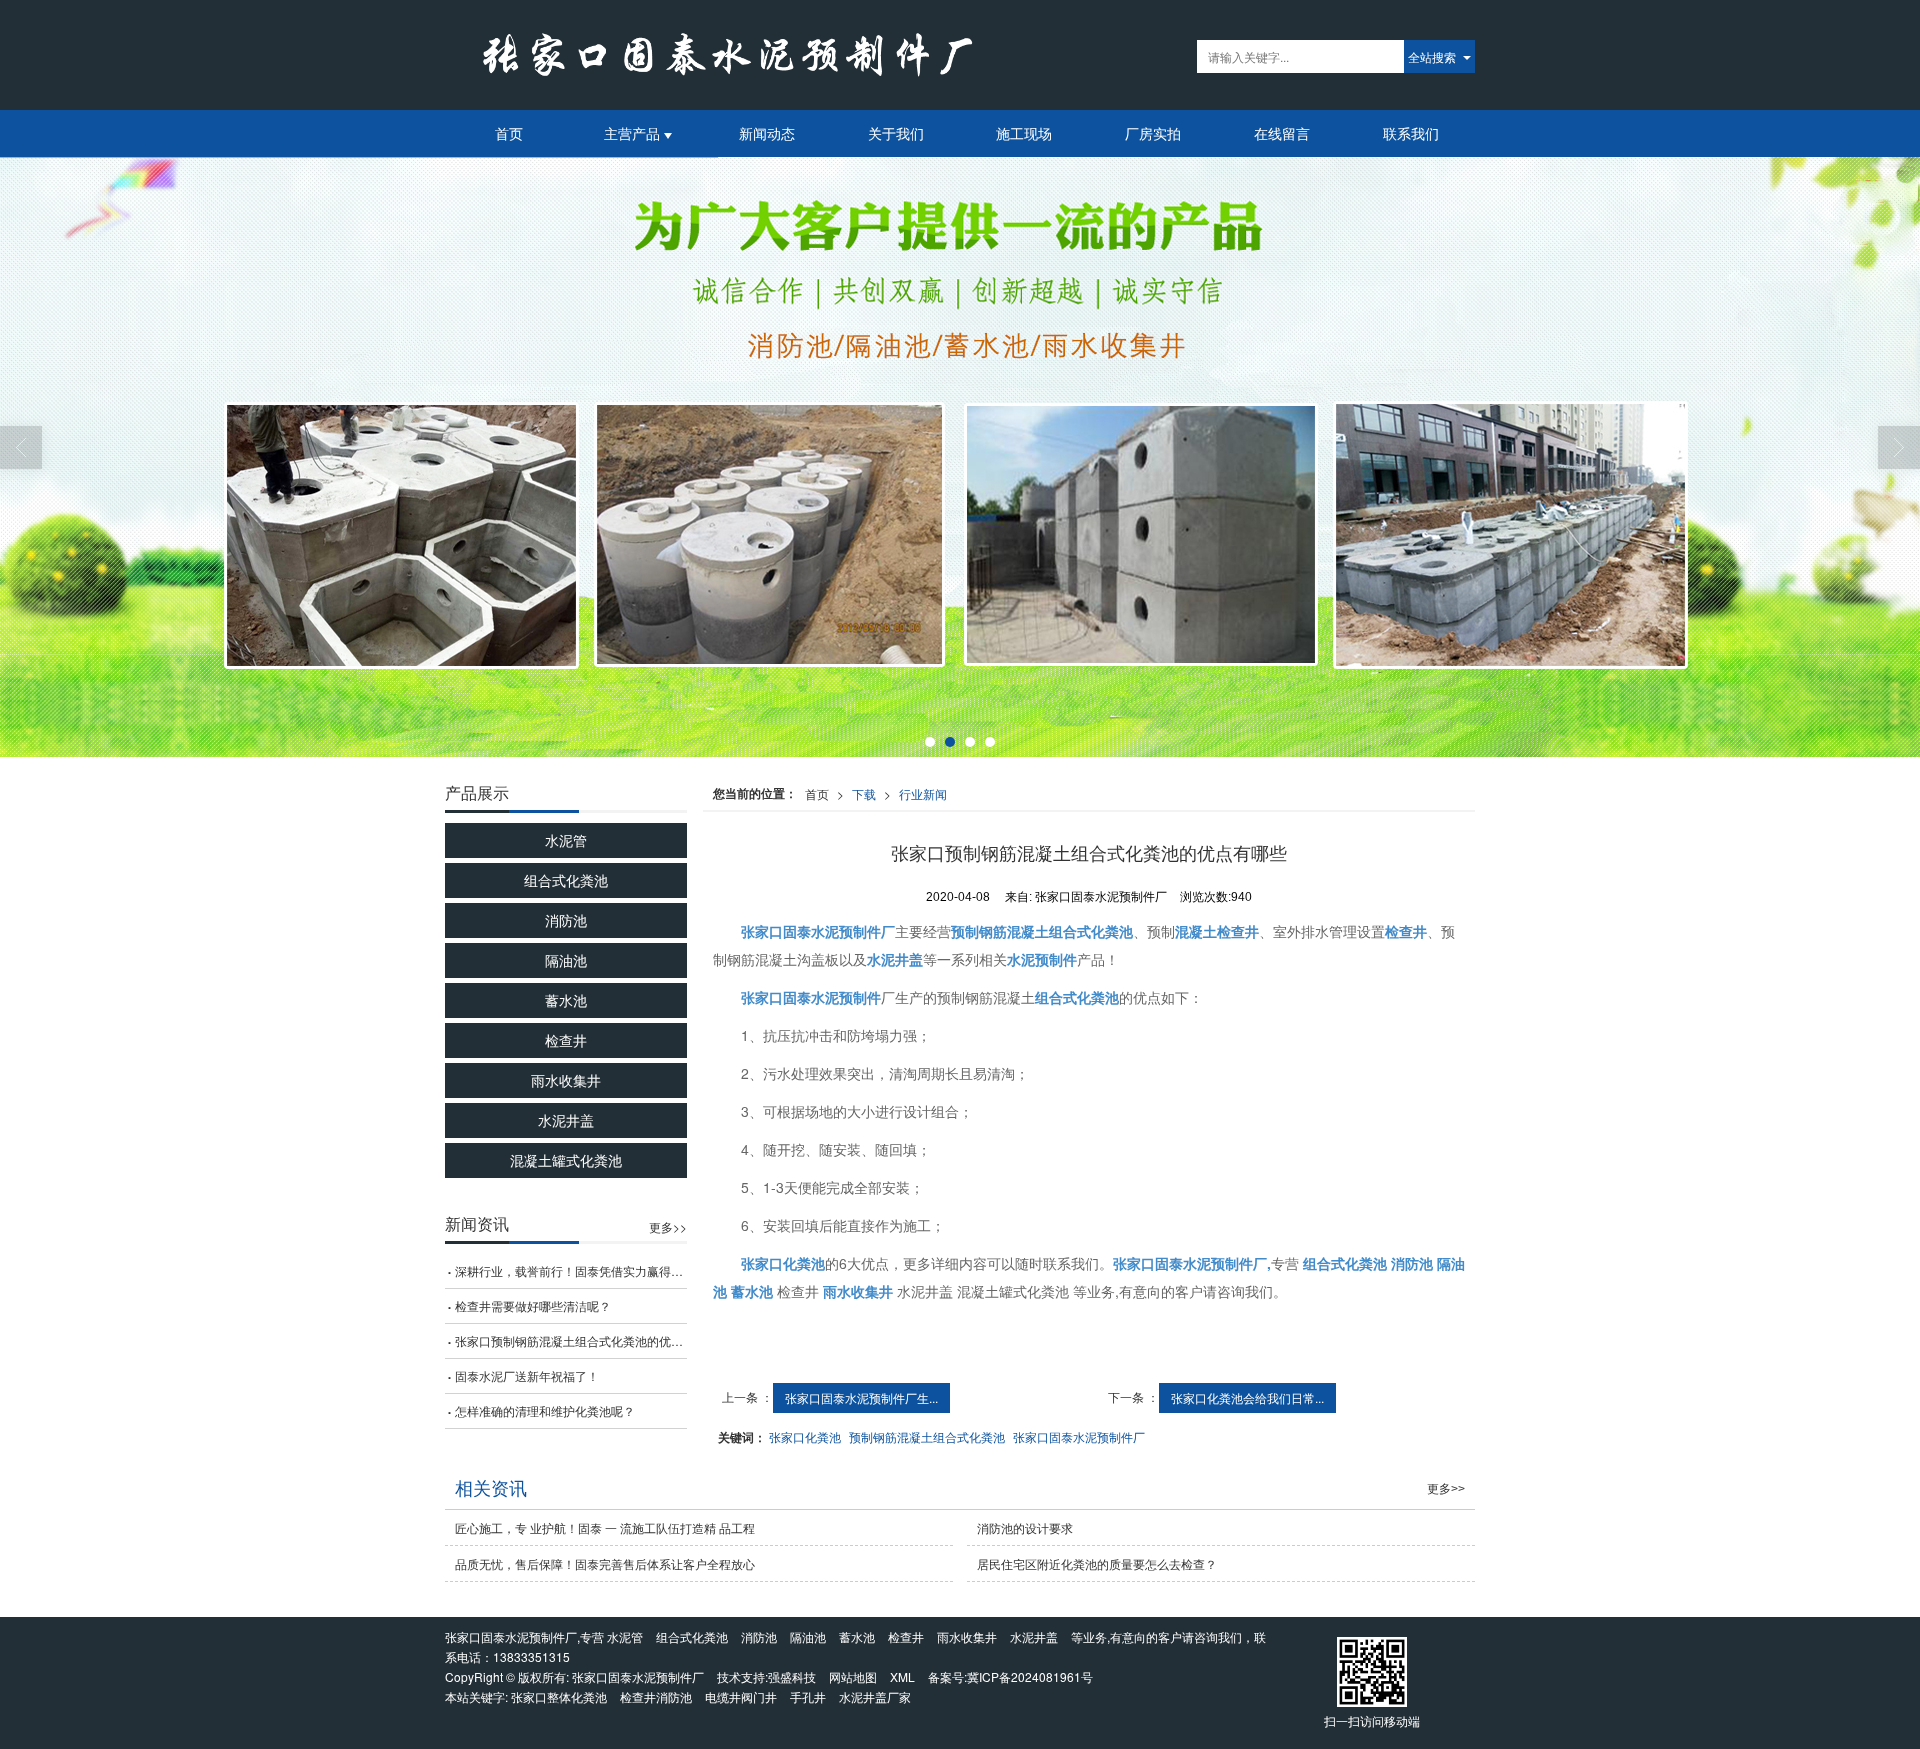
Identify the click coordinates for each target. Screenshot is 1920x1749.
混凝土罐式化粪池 (566, 1160)
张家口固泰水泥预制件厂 (1079, 1436)
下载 (864, 793)
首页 (509, 133)
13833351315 (531, 1656)
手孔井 (808, 1696)
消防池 (566, 920)
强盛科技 (792, 1676)
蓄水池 (566, 1000)
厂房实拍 (1153, 133)
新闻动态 (767, 133)
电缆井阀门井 (741, 1696)
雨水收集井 (566, 1080)
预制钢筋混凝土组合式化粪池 (927, 1436)
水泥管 (566, 840)
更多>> (668, 1226)
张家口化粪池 (805, 1436)
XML (902, 1676)
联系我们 (1411, 133)
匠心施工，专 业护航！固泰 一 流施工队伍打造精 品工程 (605, 1527)
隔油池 (566, 960)
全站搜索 (1432, 56)
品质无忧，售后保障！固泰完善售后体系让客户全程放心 (605, 1563)
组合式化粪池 (566, 880)
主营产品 (634, 133)
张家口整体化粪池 (559, 1696)
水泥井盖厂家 (875, 1696)
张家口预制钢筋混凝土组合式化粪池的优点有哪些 (571, 1340)
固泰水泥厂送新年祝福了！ (527, 1375)
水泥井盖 (566, 1120)
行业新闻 (923, 793)
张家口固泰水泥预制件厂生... (861, 1397)
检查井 (566, 1040)
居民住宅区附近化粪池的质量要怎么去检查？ (1097, 1563)
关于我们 (896, 133)
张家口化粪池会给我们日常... (1247, 1397)
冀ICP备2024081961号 (1030, 1676)
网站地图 (853, 1676)
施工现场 (1024, 133)
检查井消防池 (656, 1696)
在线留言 (1282, 133)
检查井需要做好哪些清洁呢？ (533, 1305)
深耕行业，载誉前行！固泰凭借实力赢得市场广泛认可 (571, 1270)
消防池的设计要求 (1025, 1527)
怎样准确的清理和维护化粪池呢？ (545, 1410)
